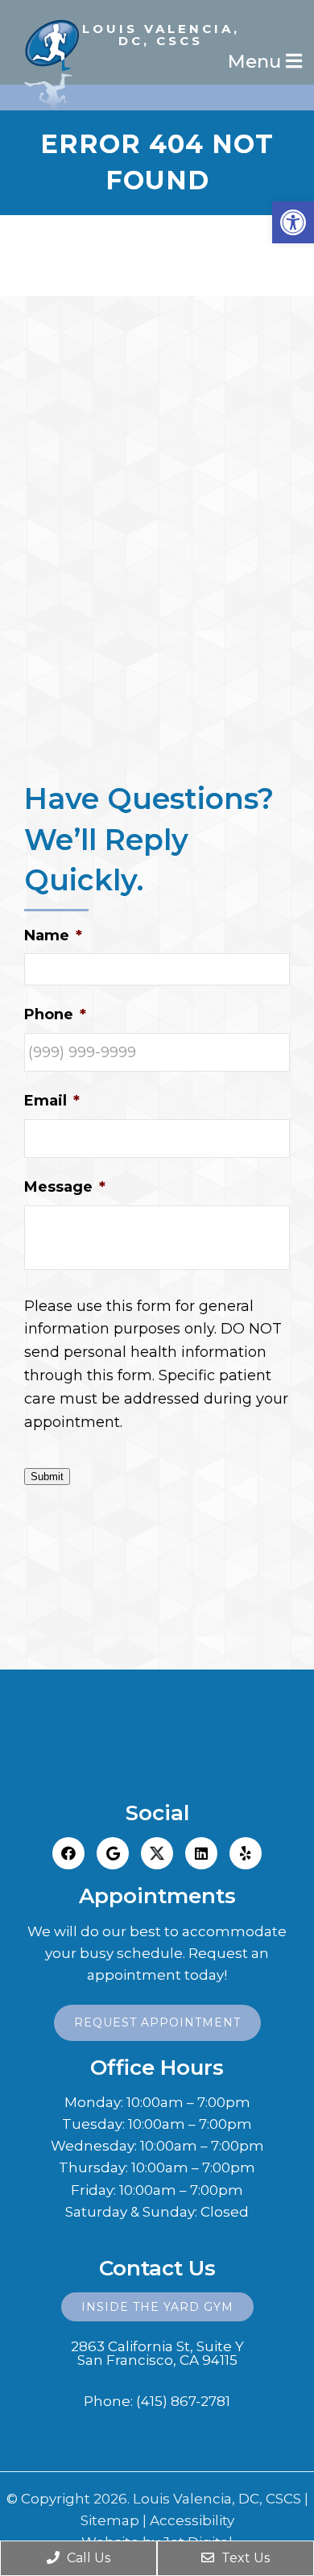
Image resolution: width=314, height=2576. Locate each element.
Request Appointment (157, 2022)
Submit (47, 1477)
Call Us (87, 2558)
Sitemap (110, 2521)
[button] (293, 222)
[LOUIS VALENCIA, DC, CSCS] (157, 8)
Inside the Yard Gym (157, 2307)
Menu (257, 61)
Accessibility (192, 2521)
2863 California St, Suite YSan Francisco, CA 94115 (157, 2354)
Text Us (244, 2558)
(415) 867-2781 (183, 2402)
